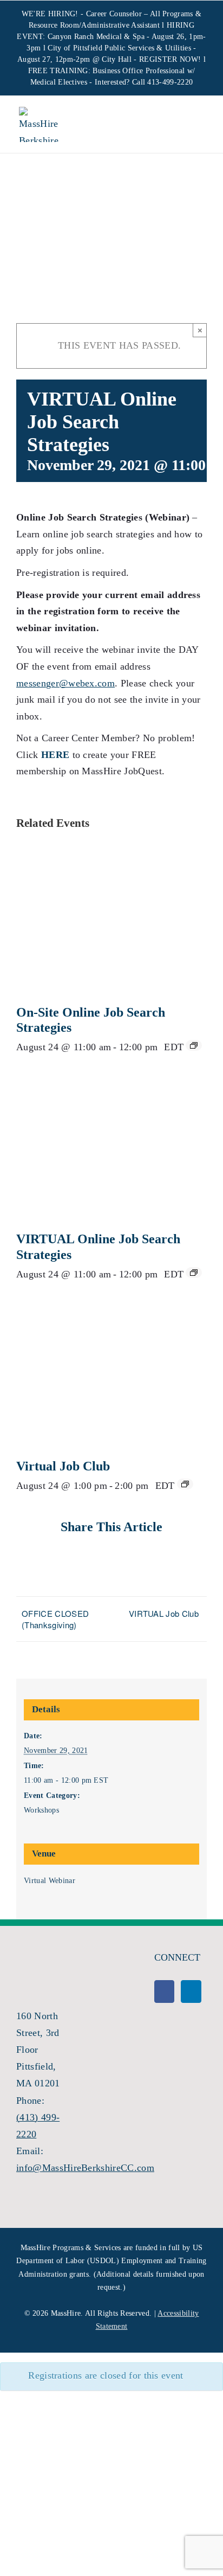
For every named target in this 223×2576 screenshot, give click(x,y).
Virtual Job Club (63, 1466)
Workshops (41, 1810)
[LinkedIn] (191, 1992)
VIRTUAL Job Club (164, 1613)
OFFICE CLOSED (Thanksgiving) (55, 1619)
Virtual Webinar (50, 1881)
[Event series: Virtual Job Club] (185, 1484)
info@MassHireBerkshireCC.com (85, 2168)
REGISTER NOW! (170, 59)
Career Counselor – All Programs (140, 14)
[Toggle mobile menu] (195, 126)
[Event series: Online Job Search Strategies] (194, 1045)
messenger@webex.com (65, 683)
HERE (55, 755)
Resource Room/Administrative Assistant (94, 25)
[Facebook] (164, 1992)
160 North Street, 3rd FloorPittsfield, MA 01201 (38, 2050)
